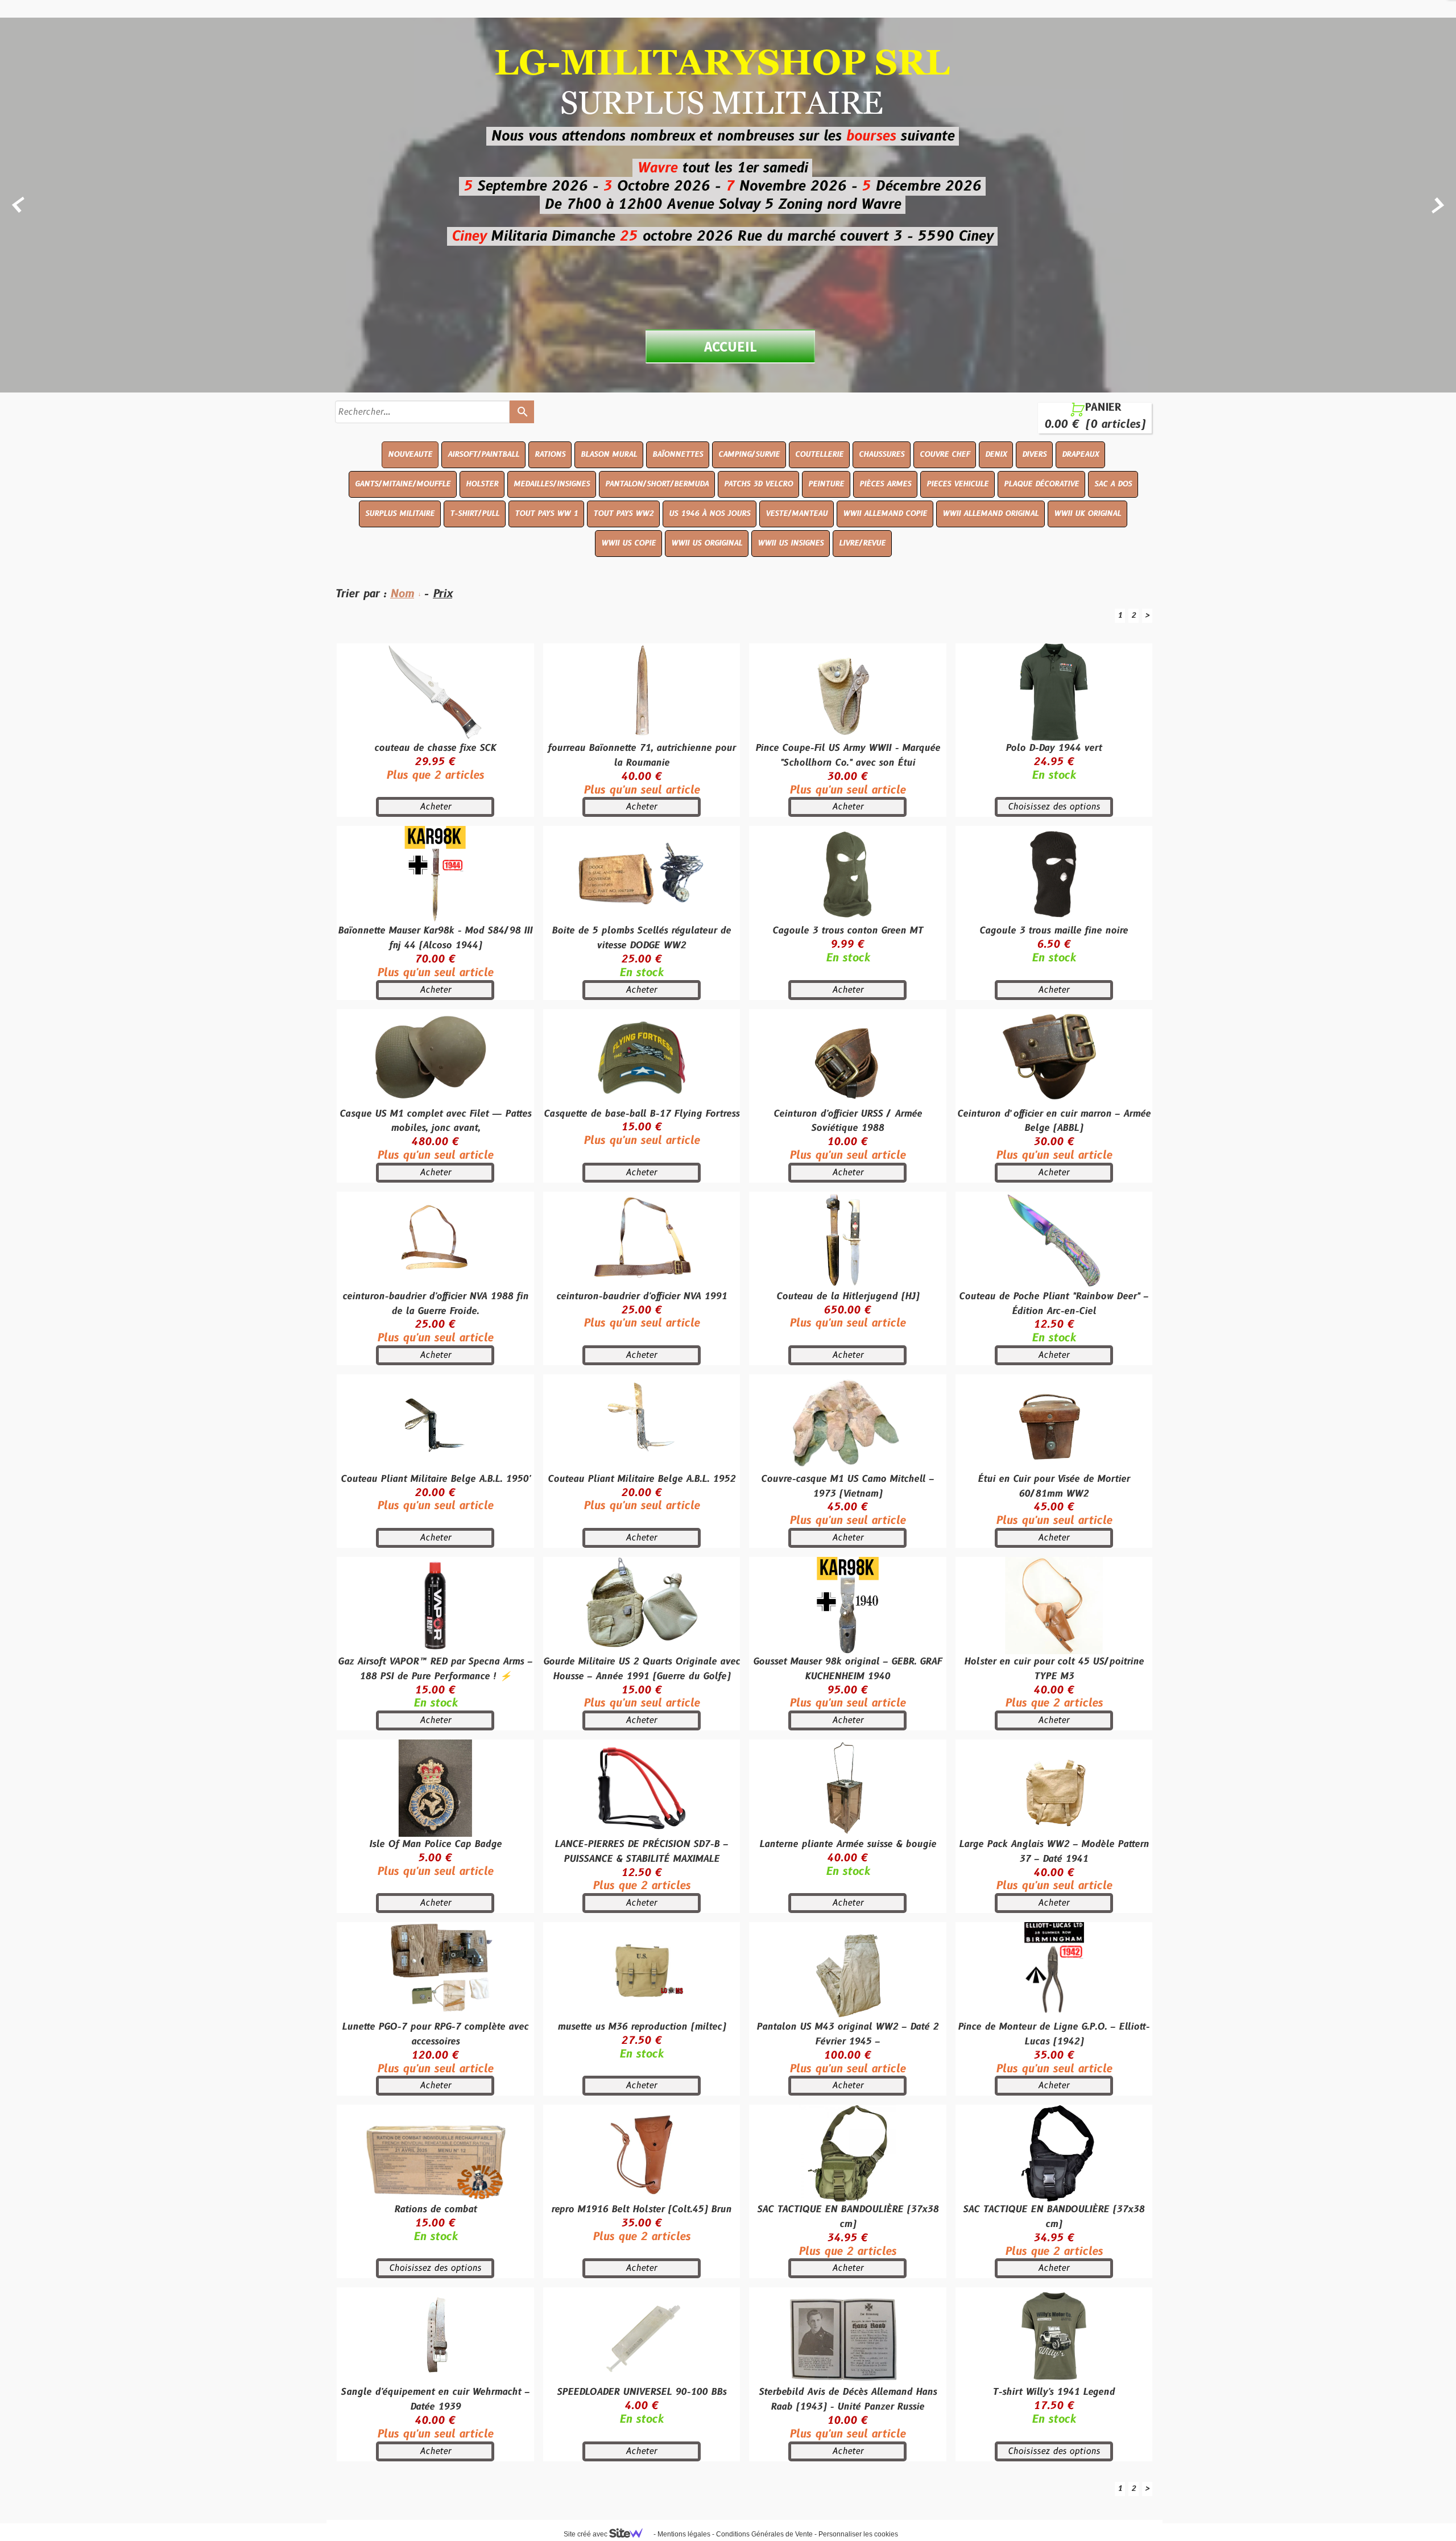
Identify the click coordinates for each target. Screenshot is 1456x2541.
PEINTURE (826, 484)
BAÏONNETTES (678, 455)
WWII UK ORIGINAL (1087, 514)
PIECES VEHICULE (957, 484)
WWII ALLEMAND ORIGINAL (990, 514)
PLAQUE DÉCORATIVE (1041, 484)
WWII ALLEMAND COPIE (885, 514)
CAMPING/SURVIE (749, 455)
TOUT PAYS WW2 (623, 514)
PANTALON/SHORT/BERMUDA (657, 484)
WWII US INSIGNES (791, 543)
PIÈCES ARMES (885, 484)
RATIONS (550, 455)
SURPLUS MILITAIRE (400, 514)
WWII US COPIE (628, 543)
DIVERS (1034, 455)
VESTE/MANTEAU (797, 514)
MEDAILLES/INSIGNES (552, 484)
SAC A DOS (1113, 484)
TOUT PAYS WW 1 (546, 514)
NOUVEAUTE (410, 455)
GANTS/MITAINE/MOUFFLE (403, 484)
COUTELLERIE (819, 455)
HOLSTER (482, 484)
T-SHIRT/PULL (475, 514)
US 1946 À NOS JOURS (710, 514)
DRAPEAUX (1080, 455)
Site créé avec (586, 2534)
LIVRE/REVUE (862, 543)
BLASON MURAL (609, 455)
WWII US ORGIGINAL (707, 543)
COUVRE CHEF (945, 455)
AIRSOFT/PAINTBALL (483, 455)
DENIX (996, 455)
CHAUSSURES (882, 455)
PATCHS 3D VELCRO (758, 484)
